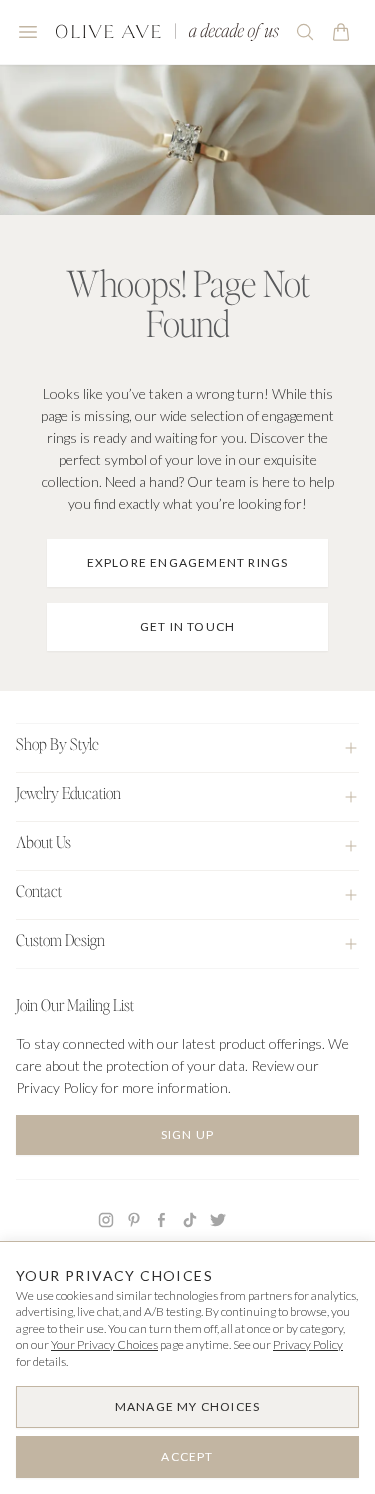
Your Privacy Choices (104, 1344)
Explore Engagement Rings (188, 562)
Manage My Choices (187, 1406)
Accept (187, 1456)
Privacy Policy (308, 1344)
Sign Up (187, 1134)
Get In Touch (187, 626)
